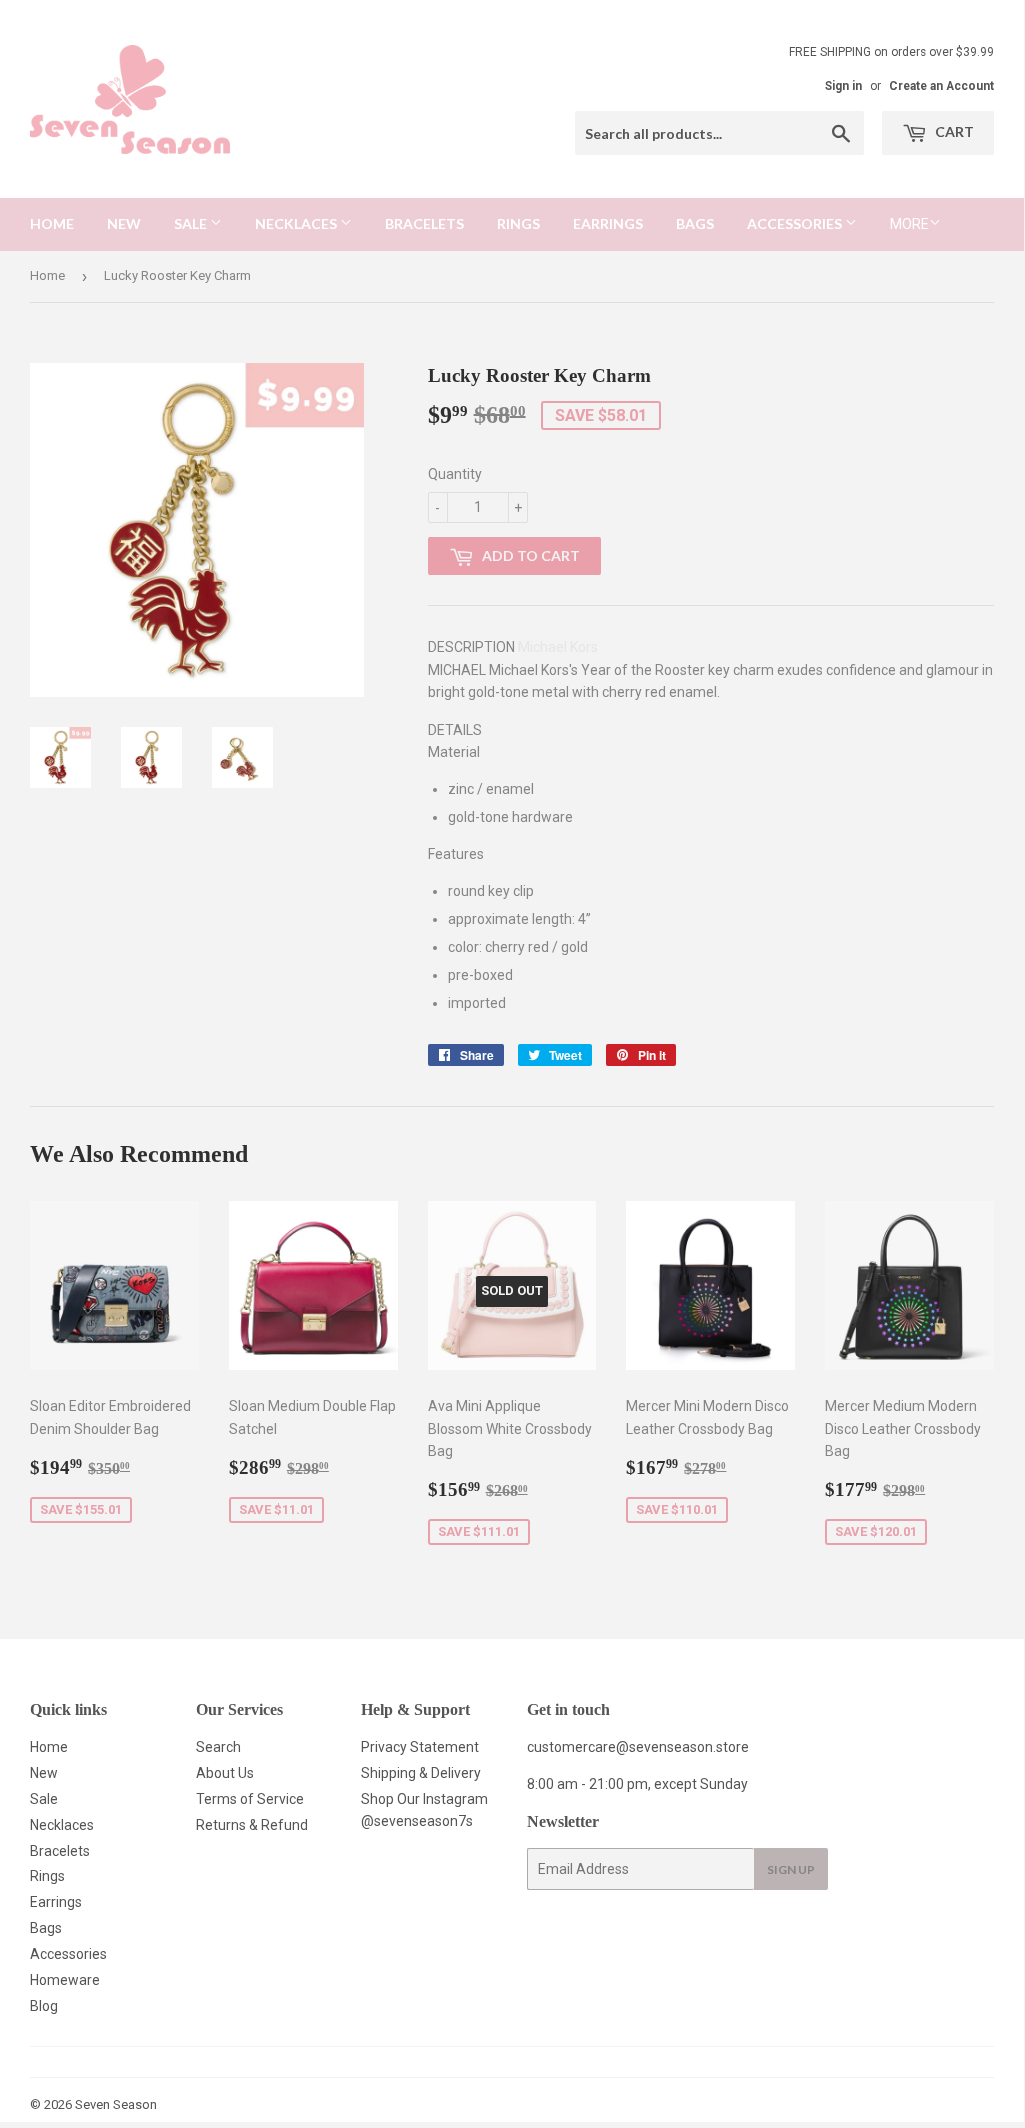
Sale (192, 223)
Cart (953, 131)
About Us (225, 1773)
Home (52, 223)
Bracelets (424, 223)
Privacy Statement (420, 1747)
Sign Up (791, 1869)
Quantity (455, 474)
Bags (695, 223)
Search (218, 1747)
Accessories (796, 223)
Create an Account (941, 86)
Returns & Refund (252, 1825)
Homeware (65, 1980)
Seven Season (116, 2104)
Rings (518, 223)
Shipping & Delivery (421, 1773)
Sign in (843, 86)
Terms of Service (250, 1799)
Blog (44, 2006)
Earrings (608, 223)
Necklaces (297, 223)
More (909, 224)
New (124, 223)
